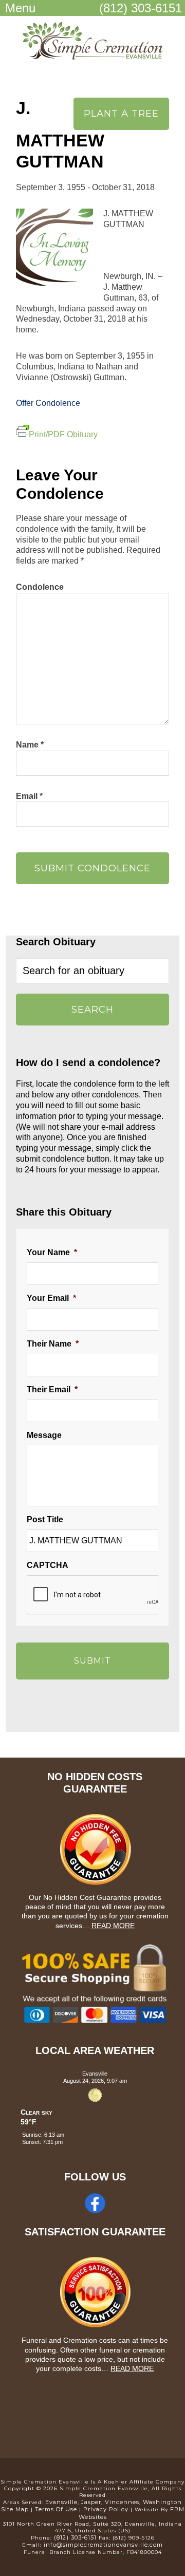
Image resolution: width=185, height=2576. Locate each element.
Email (29, 796)
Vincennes (122, 2502)
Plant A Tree (121, 114)
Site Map (15, 2509)
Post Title (45, 1519)
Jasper (91, 2502)
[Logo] (92, 50)
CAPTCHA (48, 1565)
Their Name (53, 1344)
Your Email (51, 1298)
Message (44, 1435)
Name (30, 745)
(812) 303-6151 (141, 8)
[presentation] (105, 1595)
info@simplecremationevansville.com (103, 2545)
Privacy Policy (106, 2509)
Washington (162, 2502)
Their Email (52, 1389)
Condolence (40, 587)
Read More (113, 1926)
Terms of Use (56, 2509)
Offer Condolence (48, 403)
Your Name (52, 1252)
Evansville (61, 2502)
